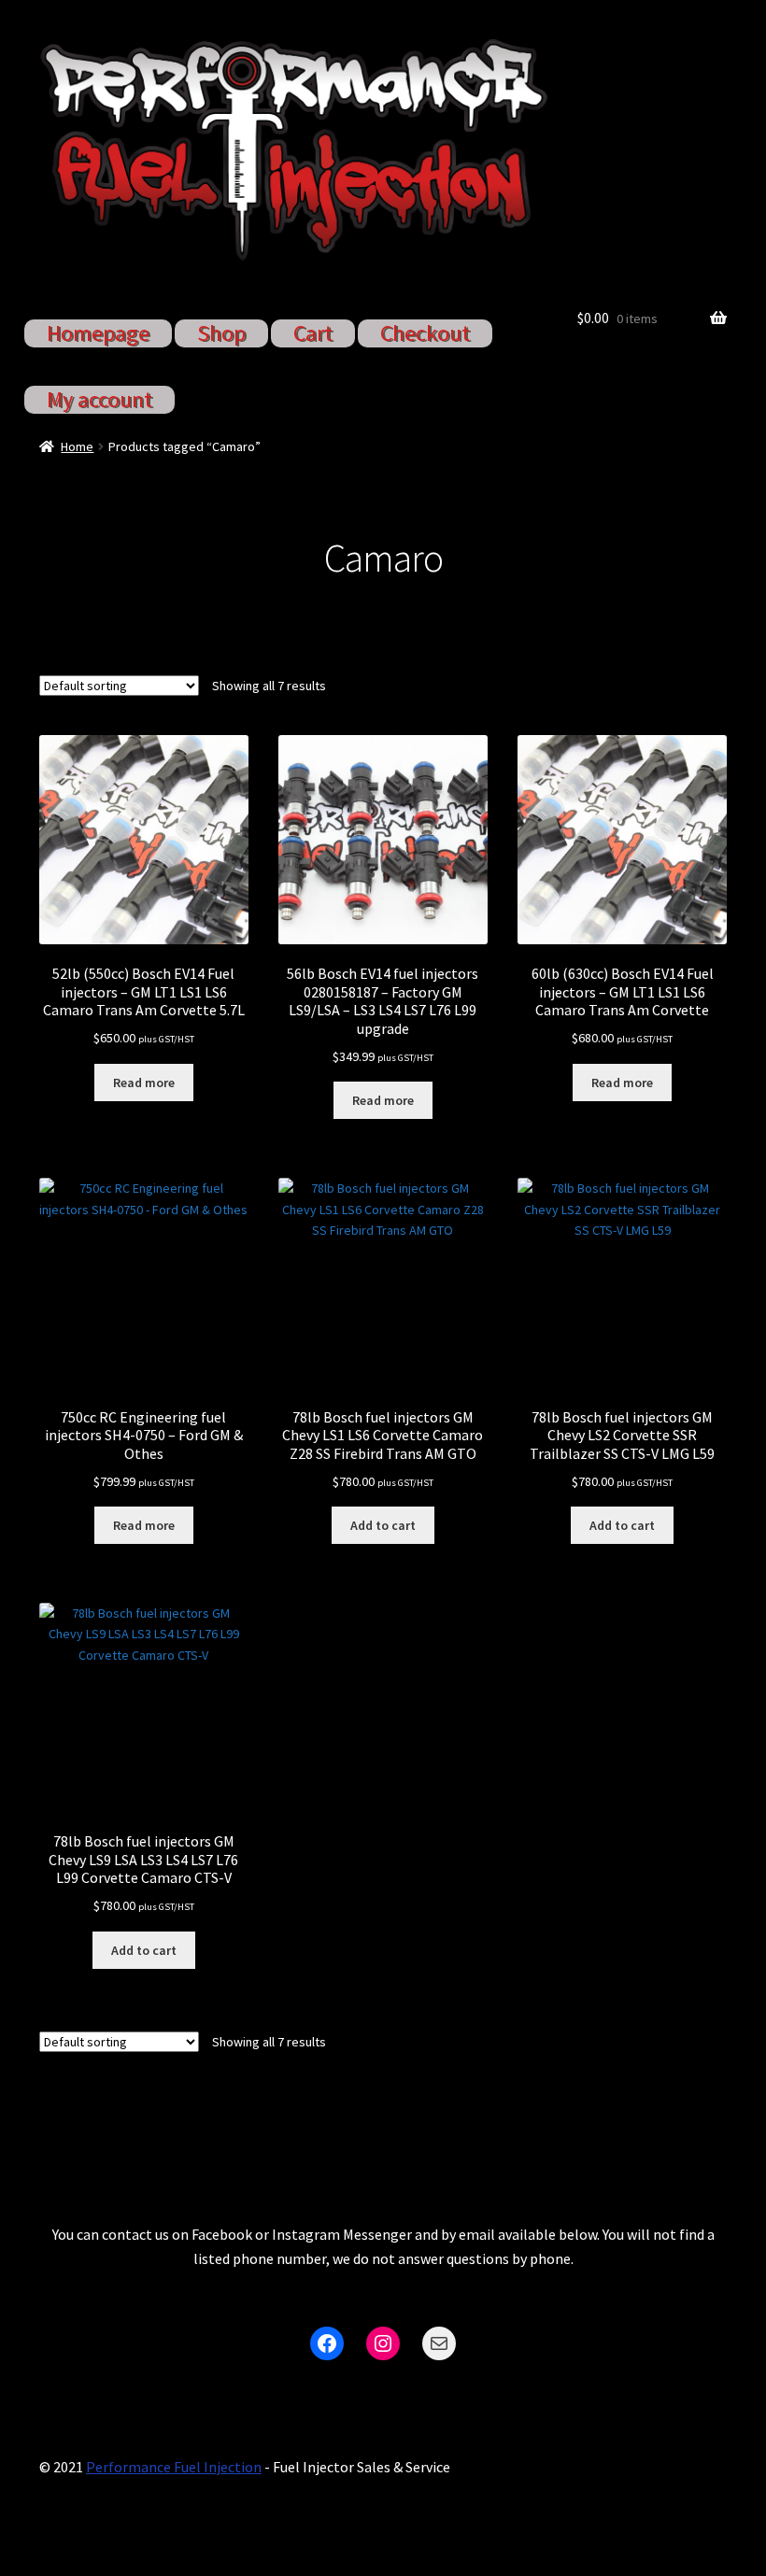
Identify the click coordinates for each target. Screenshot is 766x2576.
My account (99, 399)
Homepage (98, 333)
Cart (313, 333)
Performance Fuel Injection (174, 2467)
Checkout (425, 333)
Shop (221, 333)
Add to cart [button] (383, 1525)
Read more (144, 1083)
